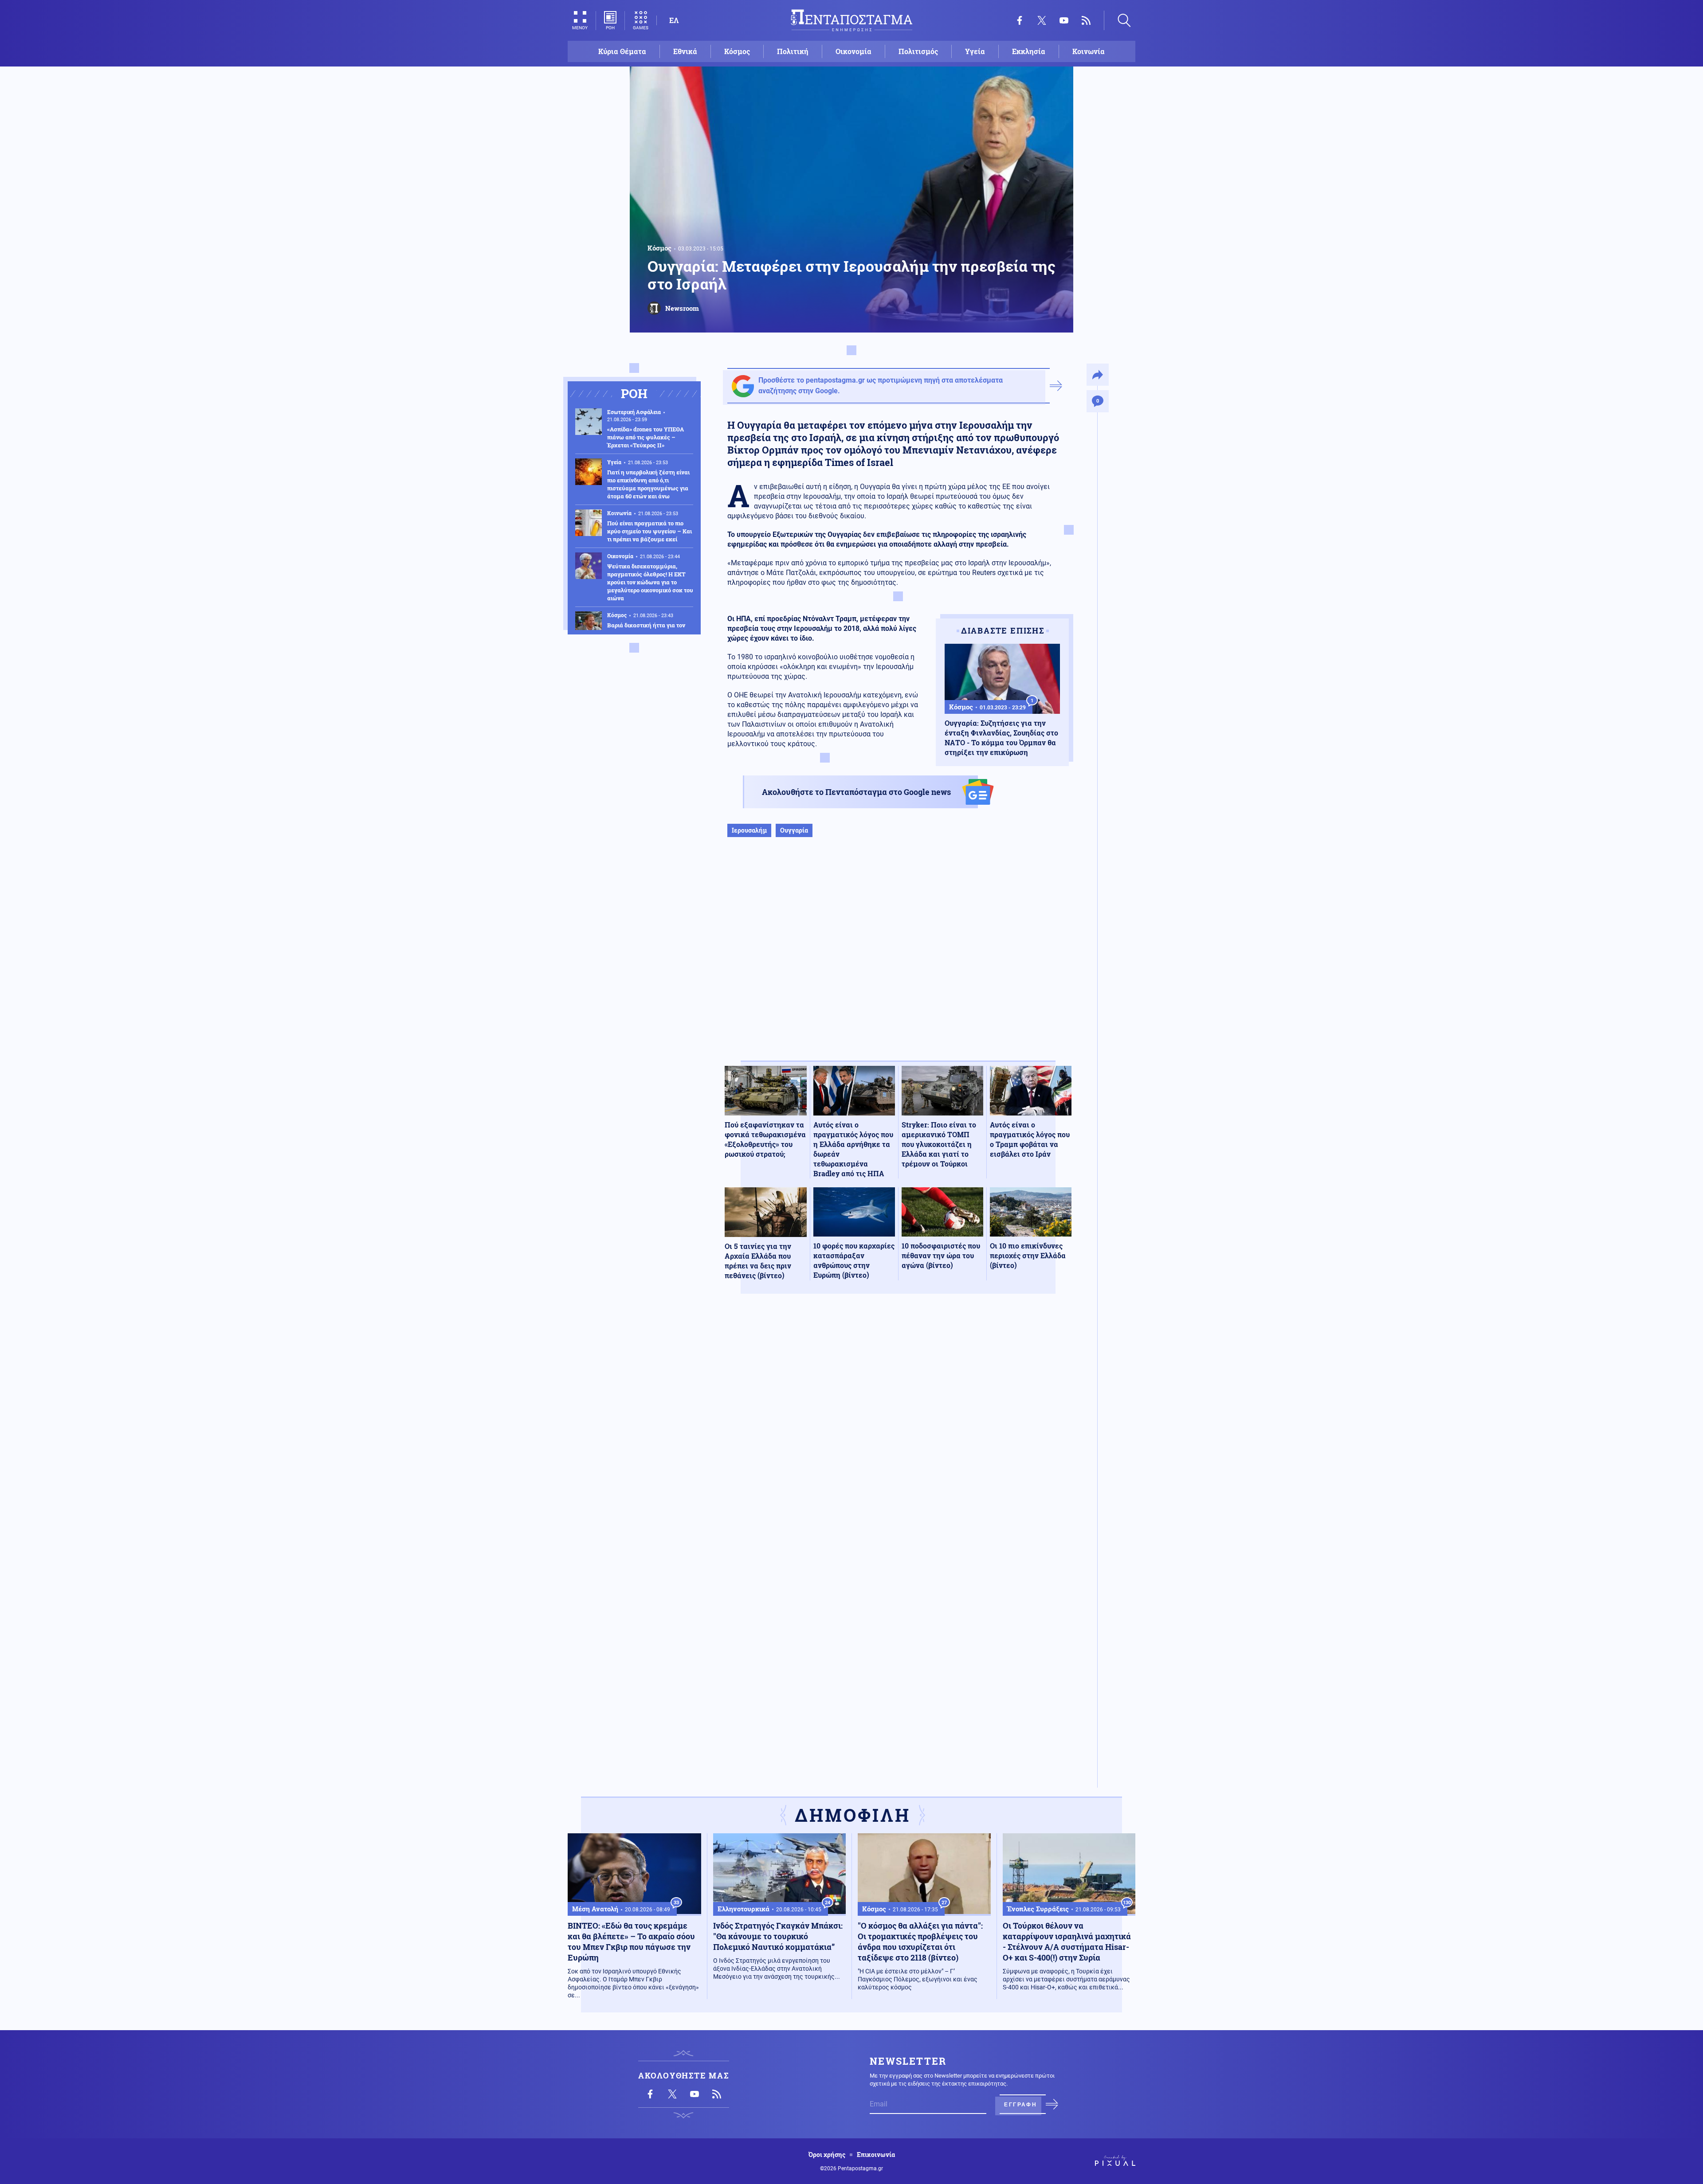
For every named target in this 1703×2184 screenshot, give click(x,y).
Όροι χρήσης (827, 2155)
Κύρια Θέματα (622, 51)
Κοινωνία (1089, 51)
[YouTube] (1064, 20)
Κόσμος (737, 51)
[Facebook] (1020, 20)
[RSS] (1086, 20)
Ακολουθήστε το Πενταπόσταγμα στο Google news (856, 792)
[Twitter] (1042, 20)
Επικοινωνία (876, 2155)
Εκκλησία (1029, 51)
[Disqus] (898, 1430)
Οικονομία (853, 51)
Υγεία (975, 51)
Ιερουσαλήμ (749, 830)
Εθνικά (685, 51)
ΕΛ (674, 20)
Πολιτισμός (918, 51)
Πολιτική (793, 51)
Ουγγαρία (794, 830)
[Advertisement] (898, 958)
